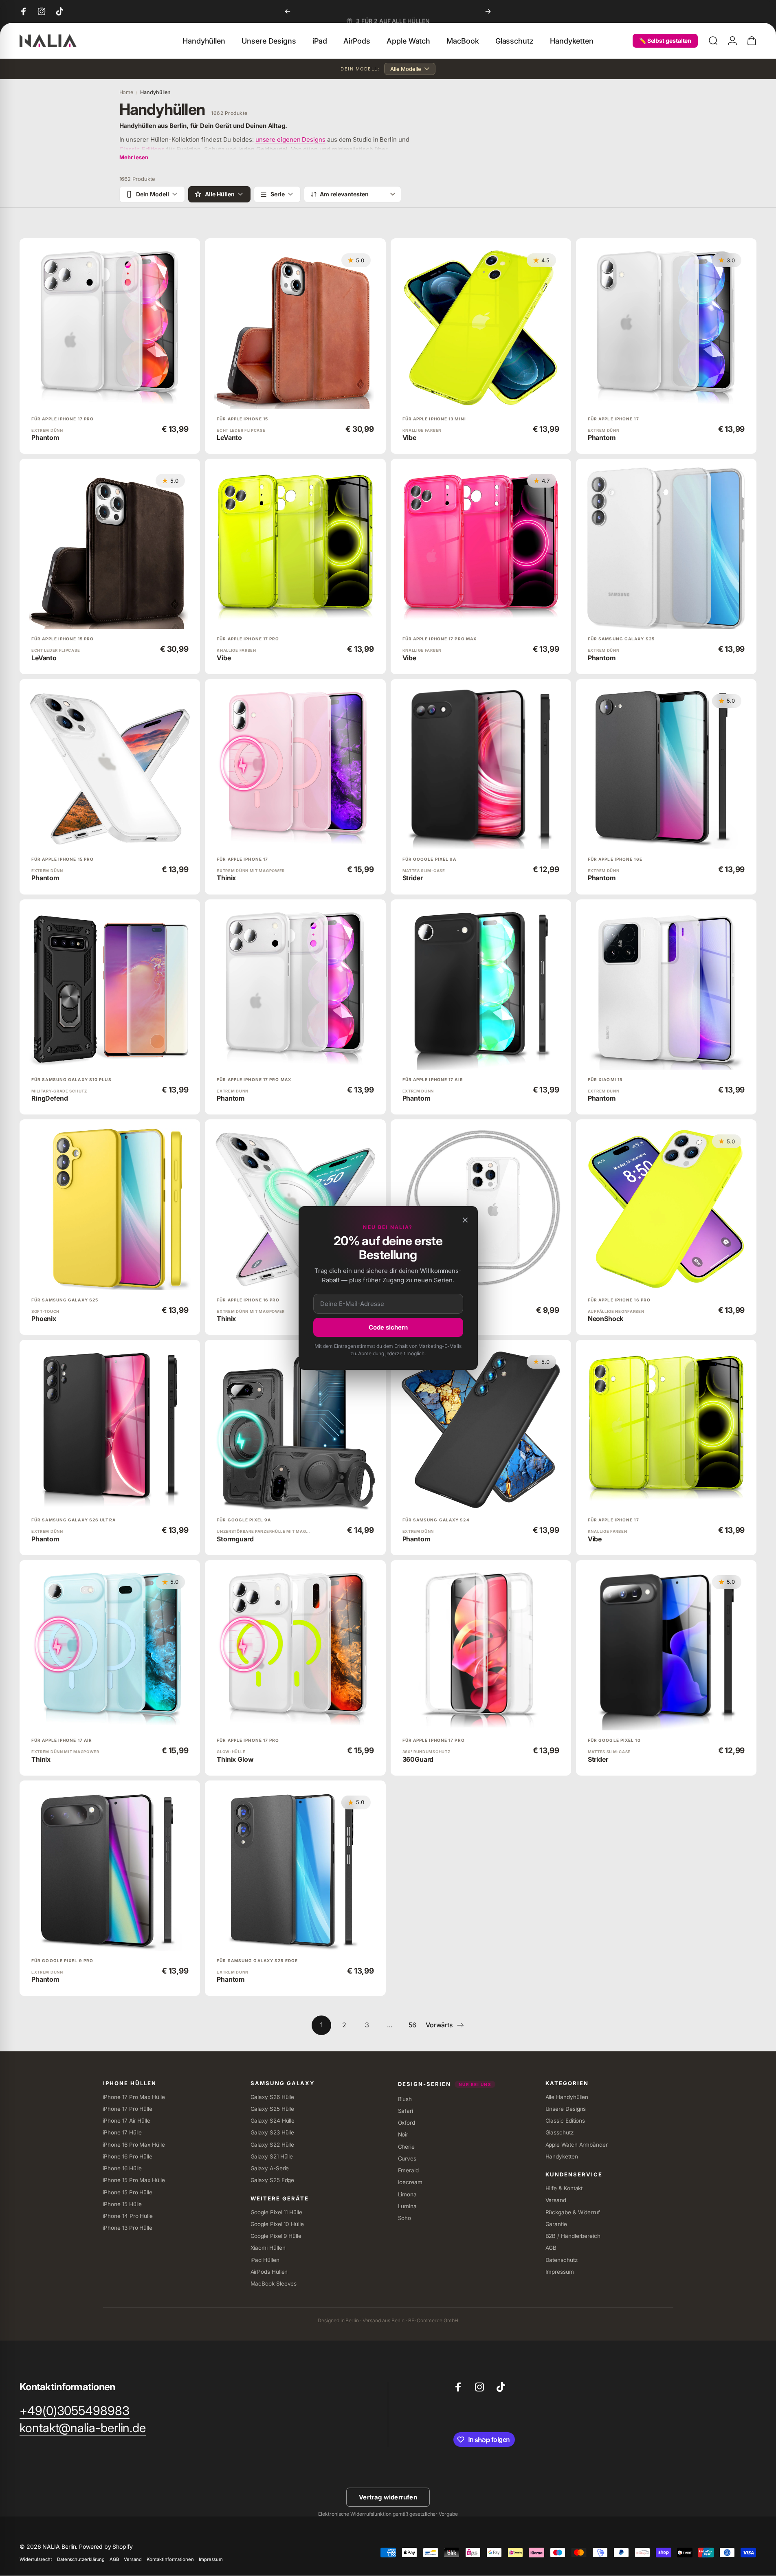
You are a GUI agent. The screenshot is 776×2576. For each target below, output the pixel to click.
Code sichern (388, 1327)
